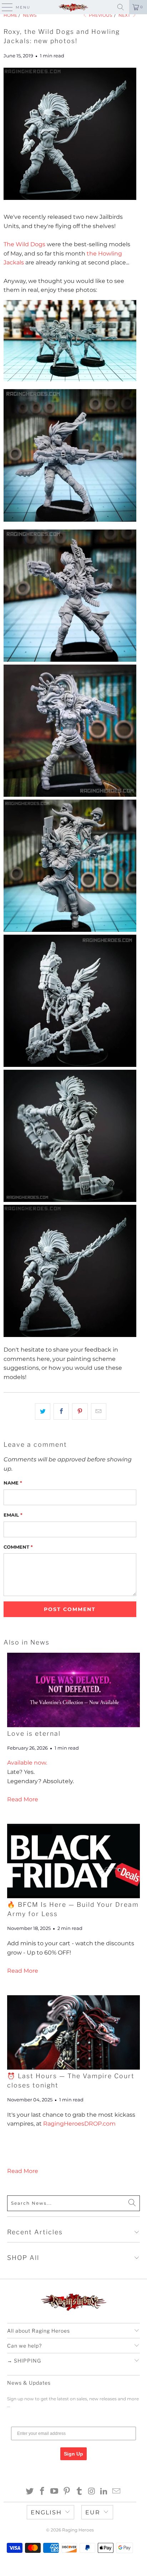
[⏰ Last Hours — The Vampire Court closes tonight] (73, 2032)
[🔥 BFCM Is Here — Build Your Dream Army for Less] (73, 1861)
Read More (23, 1799)
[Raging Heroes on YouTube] (55, 2492)
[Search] (121, 7)
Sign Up (73, 2454)
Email (13, 1515)
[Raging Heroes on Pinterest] (67, 2492)
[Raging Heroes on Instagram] (92, 2492)
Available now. (27, 1763)
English (46, 2512)
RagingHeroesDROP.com (79, 2124)
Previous (100, 15)
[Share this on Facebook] (61, 1411)
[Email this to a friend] (99, 1411)
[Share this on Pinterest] (80, 1411)
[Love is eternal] (73, 1690)
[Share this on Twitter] (43, 1411)
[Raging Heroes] (73, 7)
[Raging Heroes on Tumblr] (79, 2492)
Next (125, 15)
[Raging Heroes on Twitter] (30, 2492)
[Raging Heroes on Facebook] (42, 2492)
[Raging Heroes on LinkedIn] (104, 2492)
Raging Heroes (78, 2530)
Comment (18, 1547)
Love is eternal (34, 1733)
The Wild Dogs (24, 244)
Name (13, 1483)
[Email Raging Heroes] (117, 2492)
